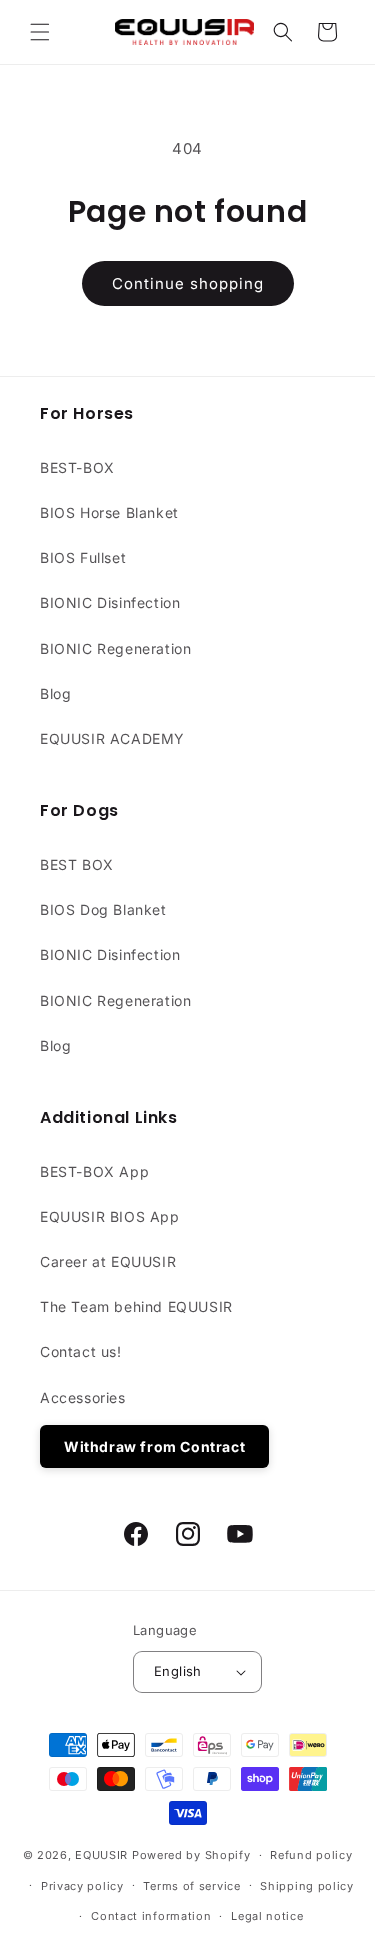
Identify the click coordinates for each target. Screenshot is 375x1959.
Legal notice (267, 1916)
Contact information (151, 1916)
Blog (55, 693)
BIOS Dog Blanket (103, 909)
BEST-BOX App (94, 1171)
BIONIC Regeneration (115, 648)
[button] (40, 32)
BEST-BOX (77, 467)
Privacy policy (82, 1886)
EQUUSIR (101, 1855)
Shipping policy (307, 1886)
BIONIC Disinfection (110, 602)
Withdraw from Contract (154, 1446)
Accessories (83, 1397)
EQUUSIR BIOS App (110, 1216)
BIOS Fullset (83, 557)
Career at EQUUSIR (108, 1261)
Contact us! (81, 1351)
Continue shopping (188, 283)
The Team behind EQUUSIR (136, 1306)
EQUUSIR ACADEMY (112, 738)
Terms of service (191, 1886)
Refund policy (311, 1855)
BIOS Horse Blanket (109, 512)
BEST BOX (77, 864)
